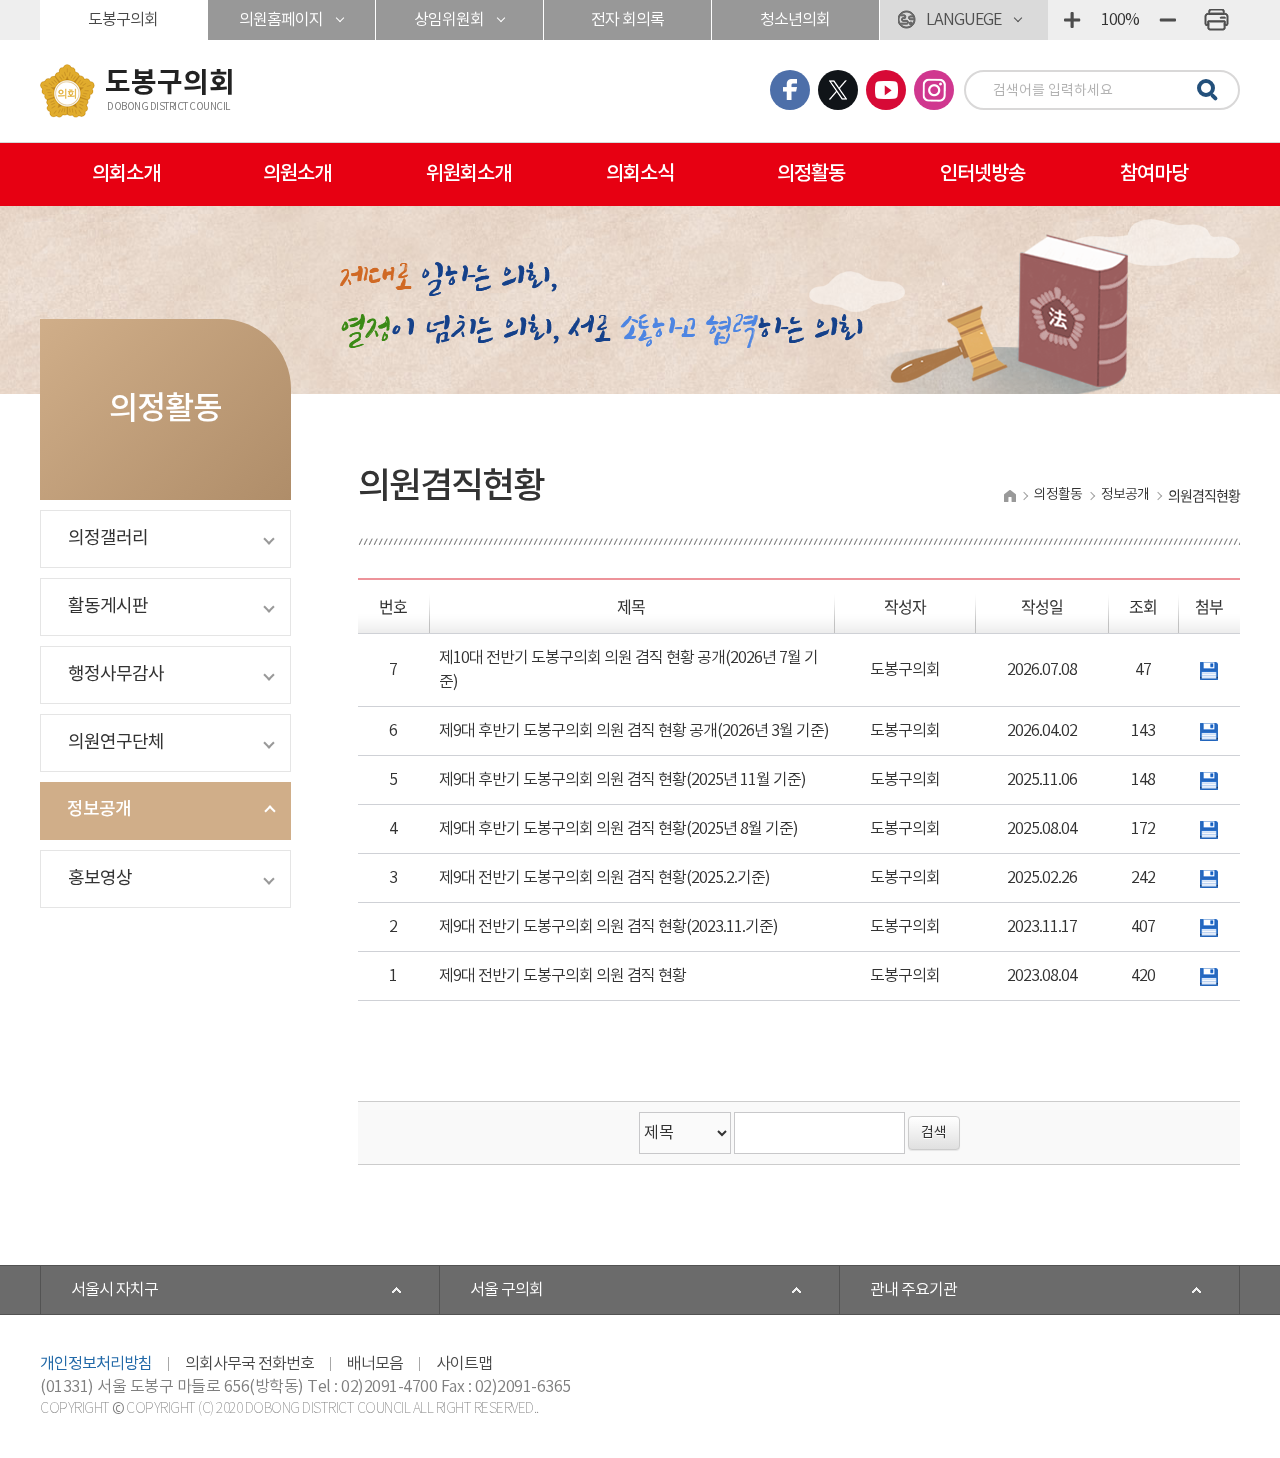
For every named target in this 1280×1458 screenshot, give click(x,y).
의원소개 (297, 174)
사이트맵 (464, 1364)
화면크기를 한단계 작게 (1168, 20)
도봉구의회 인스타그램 (934, 90)
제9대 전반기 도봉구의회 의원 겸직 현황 (562, 976)
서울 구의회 (506, 1290)
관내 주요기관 (913, 1290)
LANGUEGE (963, 20)
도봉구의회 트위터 (838, 90)
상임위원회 (449, 20)
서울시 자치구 (114, 1290)
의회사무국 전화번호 (249, 1364)
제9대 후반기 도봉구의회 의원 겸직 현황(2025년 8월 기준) (618, 829)
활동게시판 (108, 606)
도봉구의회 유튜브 (886, 90)
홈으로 (1009, 495)
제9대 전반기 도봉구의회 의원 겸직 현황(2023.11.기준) (608, 927)
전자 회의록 (627, 20)
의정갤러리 (108, 538)
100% (1120, 20)
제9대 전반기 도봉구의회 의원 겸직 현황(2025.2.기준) (604, 878)
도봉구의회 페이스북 (790, 90)
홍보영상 (100, 878)
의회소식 (640, 174)
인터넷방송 (982, 174)
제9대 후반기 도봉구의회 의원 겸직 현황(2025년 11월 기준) (622, 780)
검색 (1203, 90)
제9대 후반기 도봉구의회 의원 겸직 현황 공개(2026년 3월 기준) (634, 731)
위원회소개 (468, 174)
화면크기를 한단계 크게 (1072, 20)
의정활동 (811, 174)
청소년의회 (795, 20)
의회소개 (126, 174)
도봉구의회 (123, 20)
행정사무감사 (116, 674)
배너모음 (375, 1364)
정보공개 (99, 809)
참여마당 (1154, 174)
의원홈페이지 (281, 20)
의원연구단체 (116, 742)
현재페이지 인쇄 (1216, 20)
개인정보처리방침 (96, 1364)
